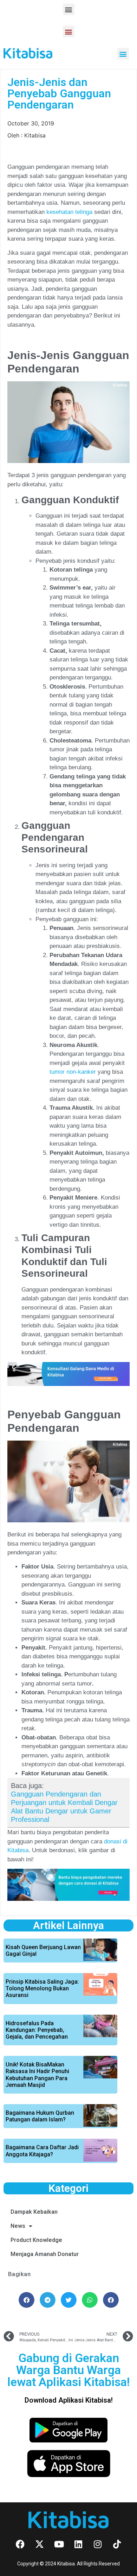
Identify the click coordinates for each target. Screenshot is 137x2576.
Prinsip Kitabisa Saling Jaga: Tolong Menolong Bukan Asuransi (42, 1988)
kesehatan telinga (68, 212)
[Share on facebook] (27, 2300)
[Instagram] (98, 2544)
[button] (69, 9)
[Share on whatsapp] (90, 2300)
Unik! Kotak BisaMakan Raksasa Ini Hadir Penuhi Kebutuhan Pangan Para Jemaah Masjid (37, 2075)
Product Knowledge (36, 2240)
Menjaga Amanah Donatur (45, 2254)
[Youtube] (59, 2544)
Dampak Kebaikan (34, 2212)
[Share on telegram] (48, 2300)
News (18, 2226)
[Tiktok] (117, 2544)
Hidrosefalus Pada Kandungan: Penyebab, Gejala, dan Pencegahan (37, 2030)
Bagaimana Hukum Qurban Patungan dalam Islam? (40, 2116)
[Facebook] (20, 2544)
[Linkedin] (78, 2544)
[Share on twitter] (69, 2300)
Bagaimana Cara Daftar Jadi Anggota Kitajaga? (42, 2151)
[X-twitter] (40, 2544)
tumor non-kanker (73, 1072)
